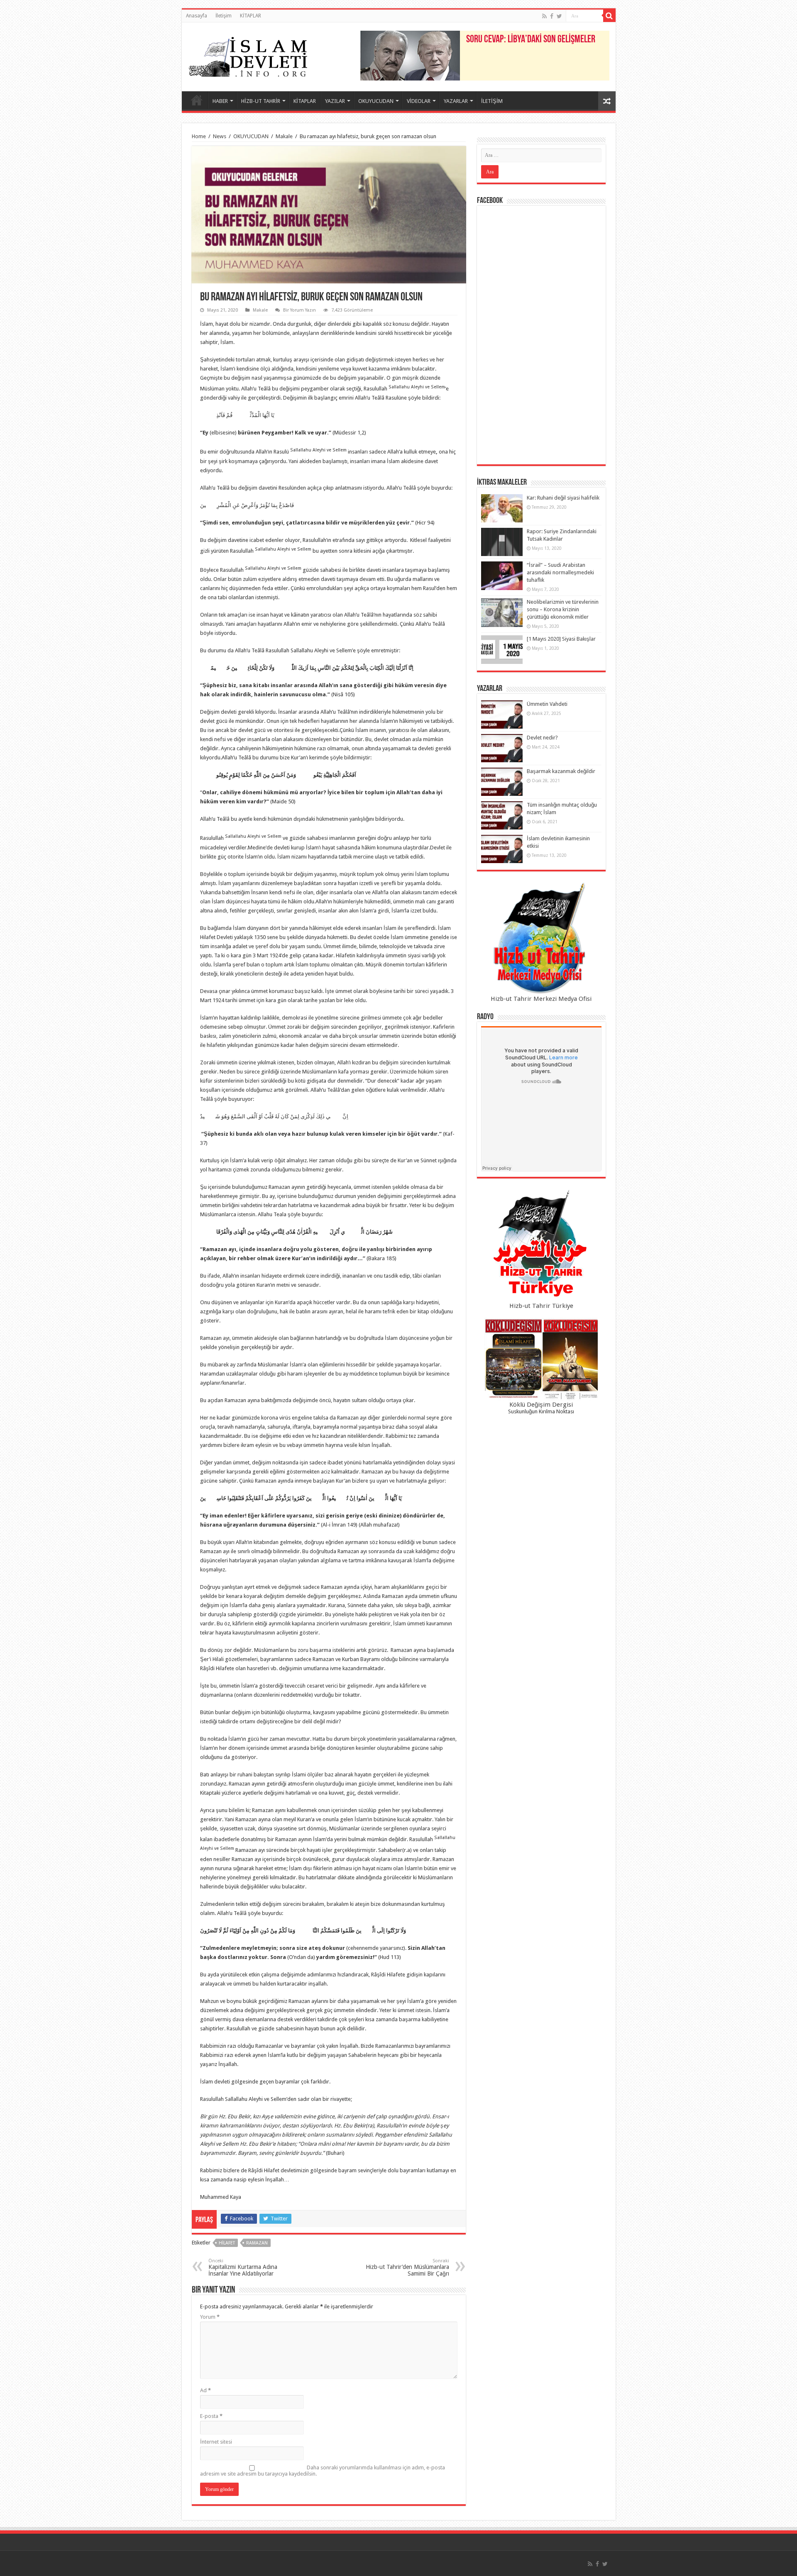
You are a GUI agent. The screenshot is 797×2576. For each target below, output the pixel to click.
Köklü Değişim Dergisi (541, 1405)
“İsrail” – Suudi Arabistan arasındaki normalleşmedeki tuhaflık (560, 572)
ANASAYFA (197, 100)
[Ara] (609, 16)
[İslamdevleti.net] (248, 55)
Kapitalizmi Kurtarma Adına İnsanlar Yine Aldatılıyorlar (243, 2267)
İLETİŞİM (492, 101)
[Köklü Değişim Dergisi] (541, 1359)
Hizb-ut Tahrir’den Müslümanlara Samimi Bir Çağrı (407, 2267)
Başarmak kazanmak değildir (561, 771)
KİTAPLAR (251, 16)
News (220, 136)
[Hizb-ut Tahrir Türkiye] (541, 1245)
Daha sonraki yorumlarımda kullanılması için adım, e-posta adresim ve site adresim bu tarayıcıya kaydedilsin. (323, 2471)
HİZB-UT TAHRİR (261, 101)
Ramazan (257, 2243)
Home (199, 136)
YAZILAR (335, 101)
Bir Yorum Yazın (299, 310)
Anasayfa (197, 16)
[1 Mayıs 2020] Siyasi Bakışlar (561, 639)
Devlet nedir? (542, 738)
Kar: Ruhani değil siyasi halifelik (563, 498)
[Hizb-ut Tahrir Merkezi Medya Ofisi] (541, 938)
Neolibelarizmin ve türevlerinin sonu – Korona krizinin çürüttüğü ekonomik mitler (563, 609)
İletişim (224, 16)
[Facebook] (552, 16)
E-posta (211, 2416)
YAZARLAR (456, 101)
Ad (205, 2390)
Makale (284, 136)
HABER (220, 101)
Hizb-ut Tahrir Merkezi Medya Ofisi (541, 999)
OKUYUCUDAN (376, 101)
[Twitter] (559, 16)
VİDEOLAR (419, 101)
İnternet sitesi (216, 2442)
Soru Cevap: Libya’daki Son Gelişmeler (531, 40)
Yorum (210, 2317)
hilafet (227, 2243)
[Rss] (544, 16)
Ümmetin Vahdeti (547, 704)
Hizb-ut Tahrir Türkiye (541, 1306)
